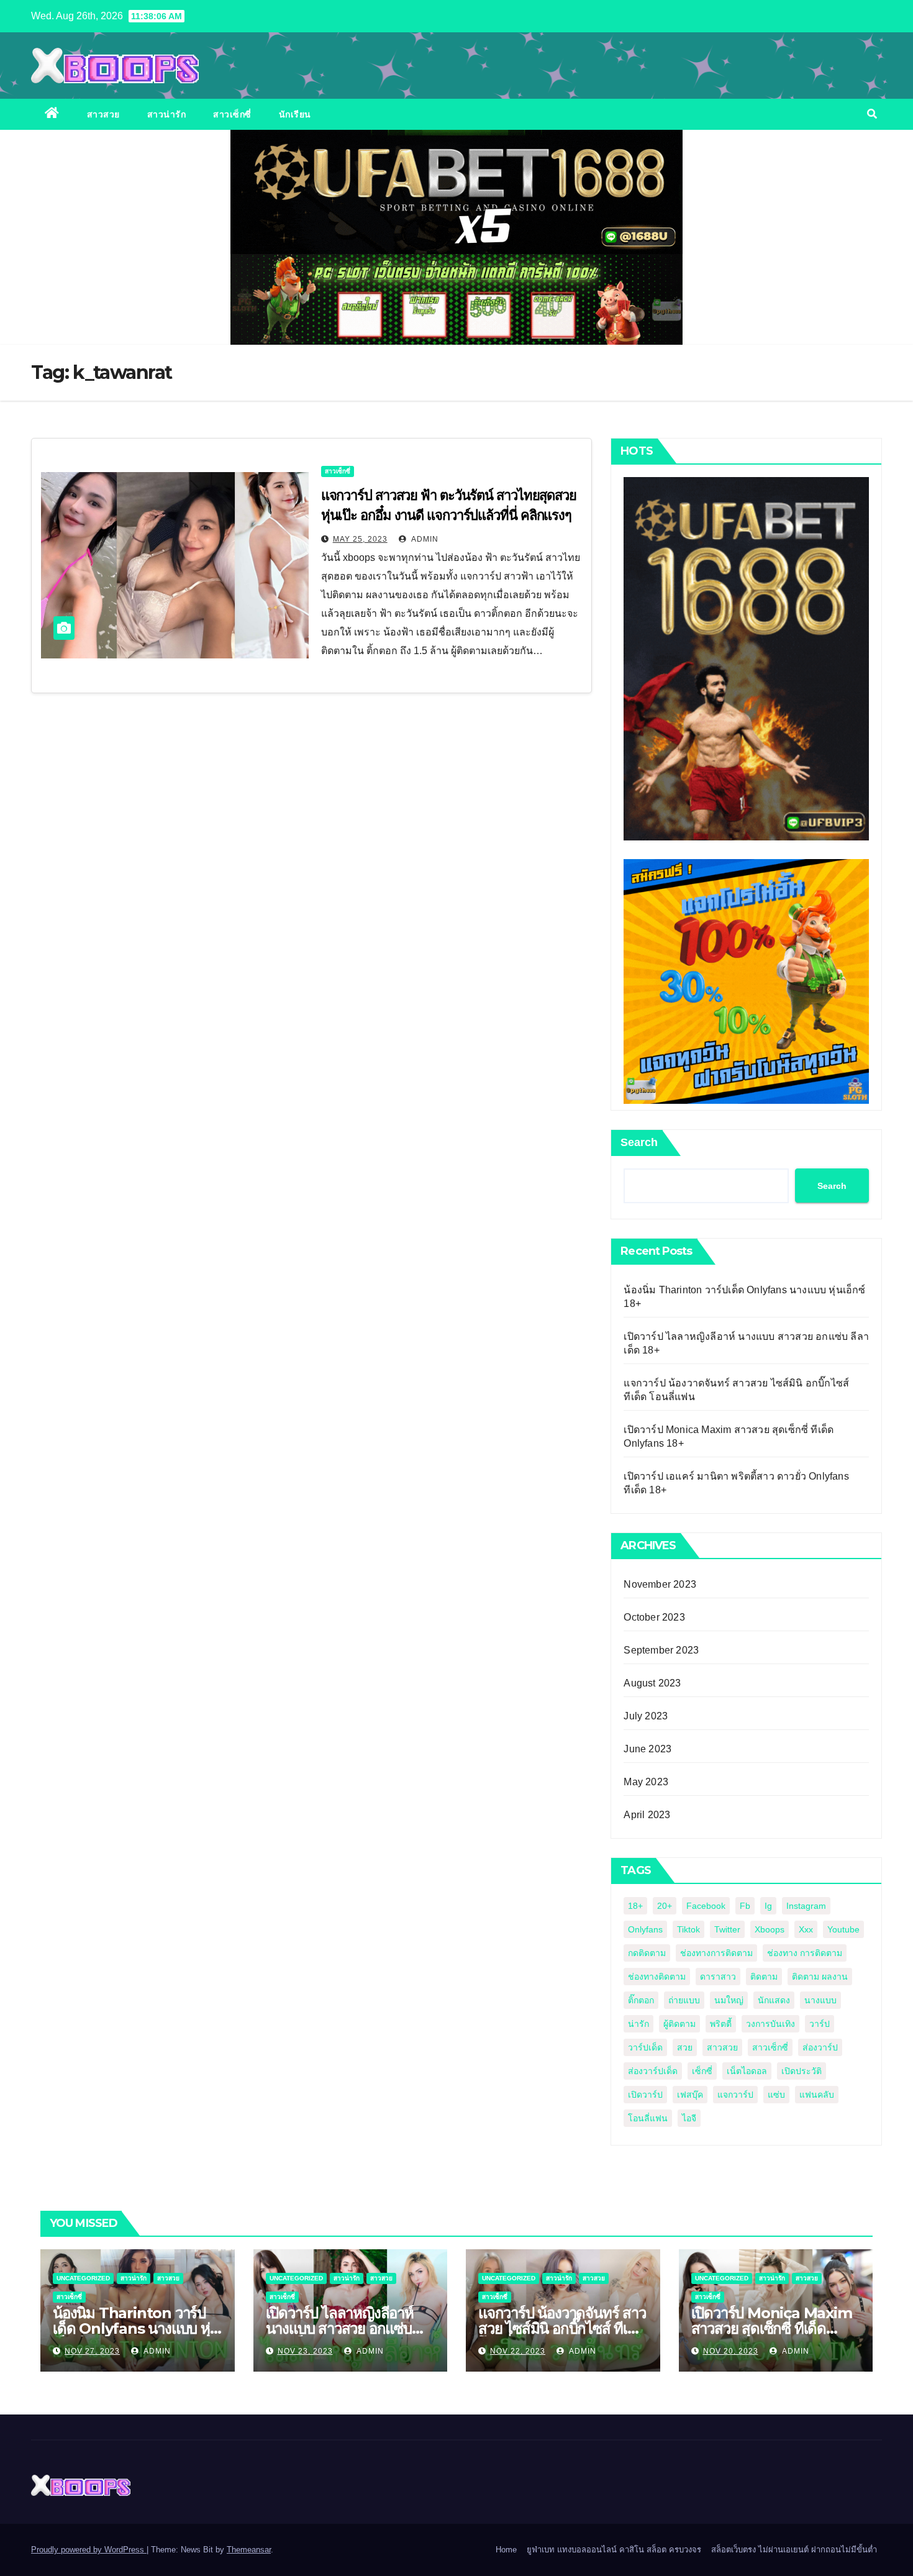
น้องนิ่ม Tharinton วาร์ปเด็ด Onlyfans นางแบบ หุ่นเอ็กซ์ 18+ (136, 2328)
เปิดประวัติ (802, 2071)
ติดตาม (764, 1977)
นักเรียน (295, 114)
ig (768, 1906)
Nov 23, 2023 (305, 2351)
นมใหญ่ (729, 2000)
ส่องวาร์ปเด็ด (653, 2071)
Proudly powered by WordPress (89, 2550)
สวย (685, 2047)
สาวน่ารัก (167, 114)
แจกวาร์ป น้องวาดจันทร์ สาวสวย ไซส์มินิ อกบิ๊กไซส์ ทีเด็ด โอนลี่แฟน (562, 2328)
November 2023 (660, 1584)
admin (424, 539)
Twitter (727, 1929)
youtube (843, 1929)
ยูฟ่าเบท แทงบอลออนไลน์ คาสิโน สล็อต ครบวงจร (614, 2550)
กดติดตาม (647, 1953)
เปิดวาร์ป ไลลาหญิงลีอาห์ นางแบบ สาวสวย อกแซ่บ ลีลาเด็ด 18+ (340, 2328)
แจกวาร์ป (735, 2095)
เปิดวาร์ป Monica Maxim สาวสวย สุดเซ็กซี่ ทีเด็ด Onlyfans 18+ (772, 2328)
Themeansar (249, 2550)
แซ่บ (776, 2095)
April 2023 (647, 1815)
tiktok (688, 1929)
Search (639, 1142)
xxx (806, 1929)
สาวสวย (103, 114)
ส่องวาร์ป (820, 2047)
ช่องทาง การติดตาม (805, 1953)
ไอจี (689, 2118)
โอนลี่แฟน (648, 2118)
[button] (872, 114)
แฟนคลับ (817, 2095)
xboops (770, 1929)
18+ (635, 1906)
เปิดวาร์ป (645, 2095)
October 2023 (654, 1617)
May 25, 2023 (360, 539)
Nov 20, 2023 (731, 2351)
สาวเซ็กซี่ (232, 114)
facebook (706, 1906)
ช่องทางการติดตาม (716, 1953)
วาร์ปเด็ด (645, 2047)
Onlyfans (645, 1929)
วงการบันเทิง (770, 2024)
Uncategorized (83, 2278)
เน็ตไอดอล (747, 2071)
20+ (665, 1906)
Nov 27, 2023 (92, 2351)
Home (506, 2550)
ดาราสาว (718, 1977)
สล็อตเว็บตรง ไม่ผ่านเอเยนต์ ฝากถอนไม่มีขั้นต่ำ (794, 2550)
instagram (806, 1906)
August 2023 (652, 1683)
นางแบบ (820, 2000)
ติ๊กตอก (641, 2000)
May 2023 (646, 1782)
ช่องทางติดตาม (657, 1977)
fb (745, 1906)
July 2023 (646, 1716)
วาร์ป (820, 2024)
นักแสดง (774, 2000)
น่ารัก (638, 2024)
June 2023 (647, 1749)
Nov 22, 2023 (518, 2351)
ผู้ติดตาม (679, 2024)
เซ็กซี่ (702, 2071)
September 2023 (661, 1650)
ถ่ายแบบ (684, 2000)
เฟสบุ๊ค (690, 2095)
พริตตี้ (721, 2024)
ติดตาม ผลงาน (820, 1977)
